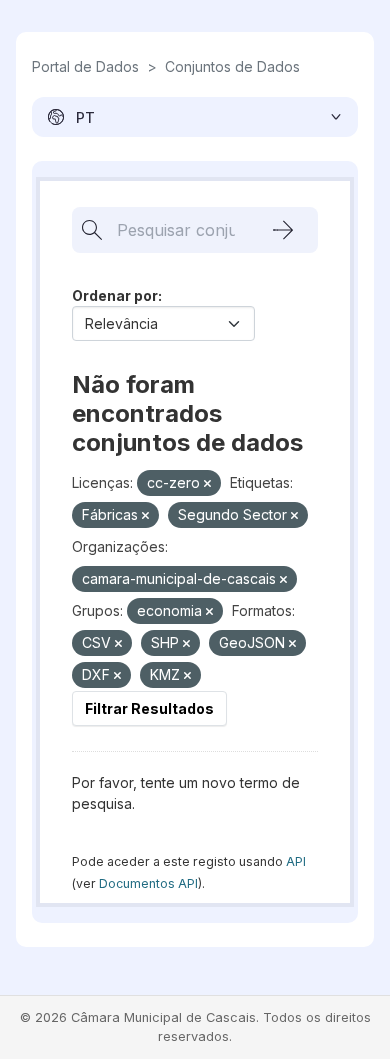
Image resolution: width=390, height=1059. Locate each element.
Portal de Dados (85, 66)
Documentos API (148, 883)
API (296, 861)
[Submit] (283, 230)
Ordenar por (115, 295)
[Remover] (207, 484)
